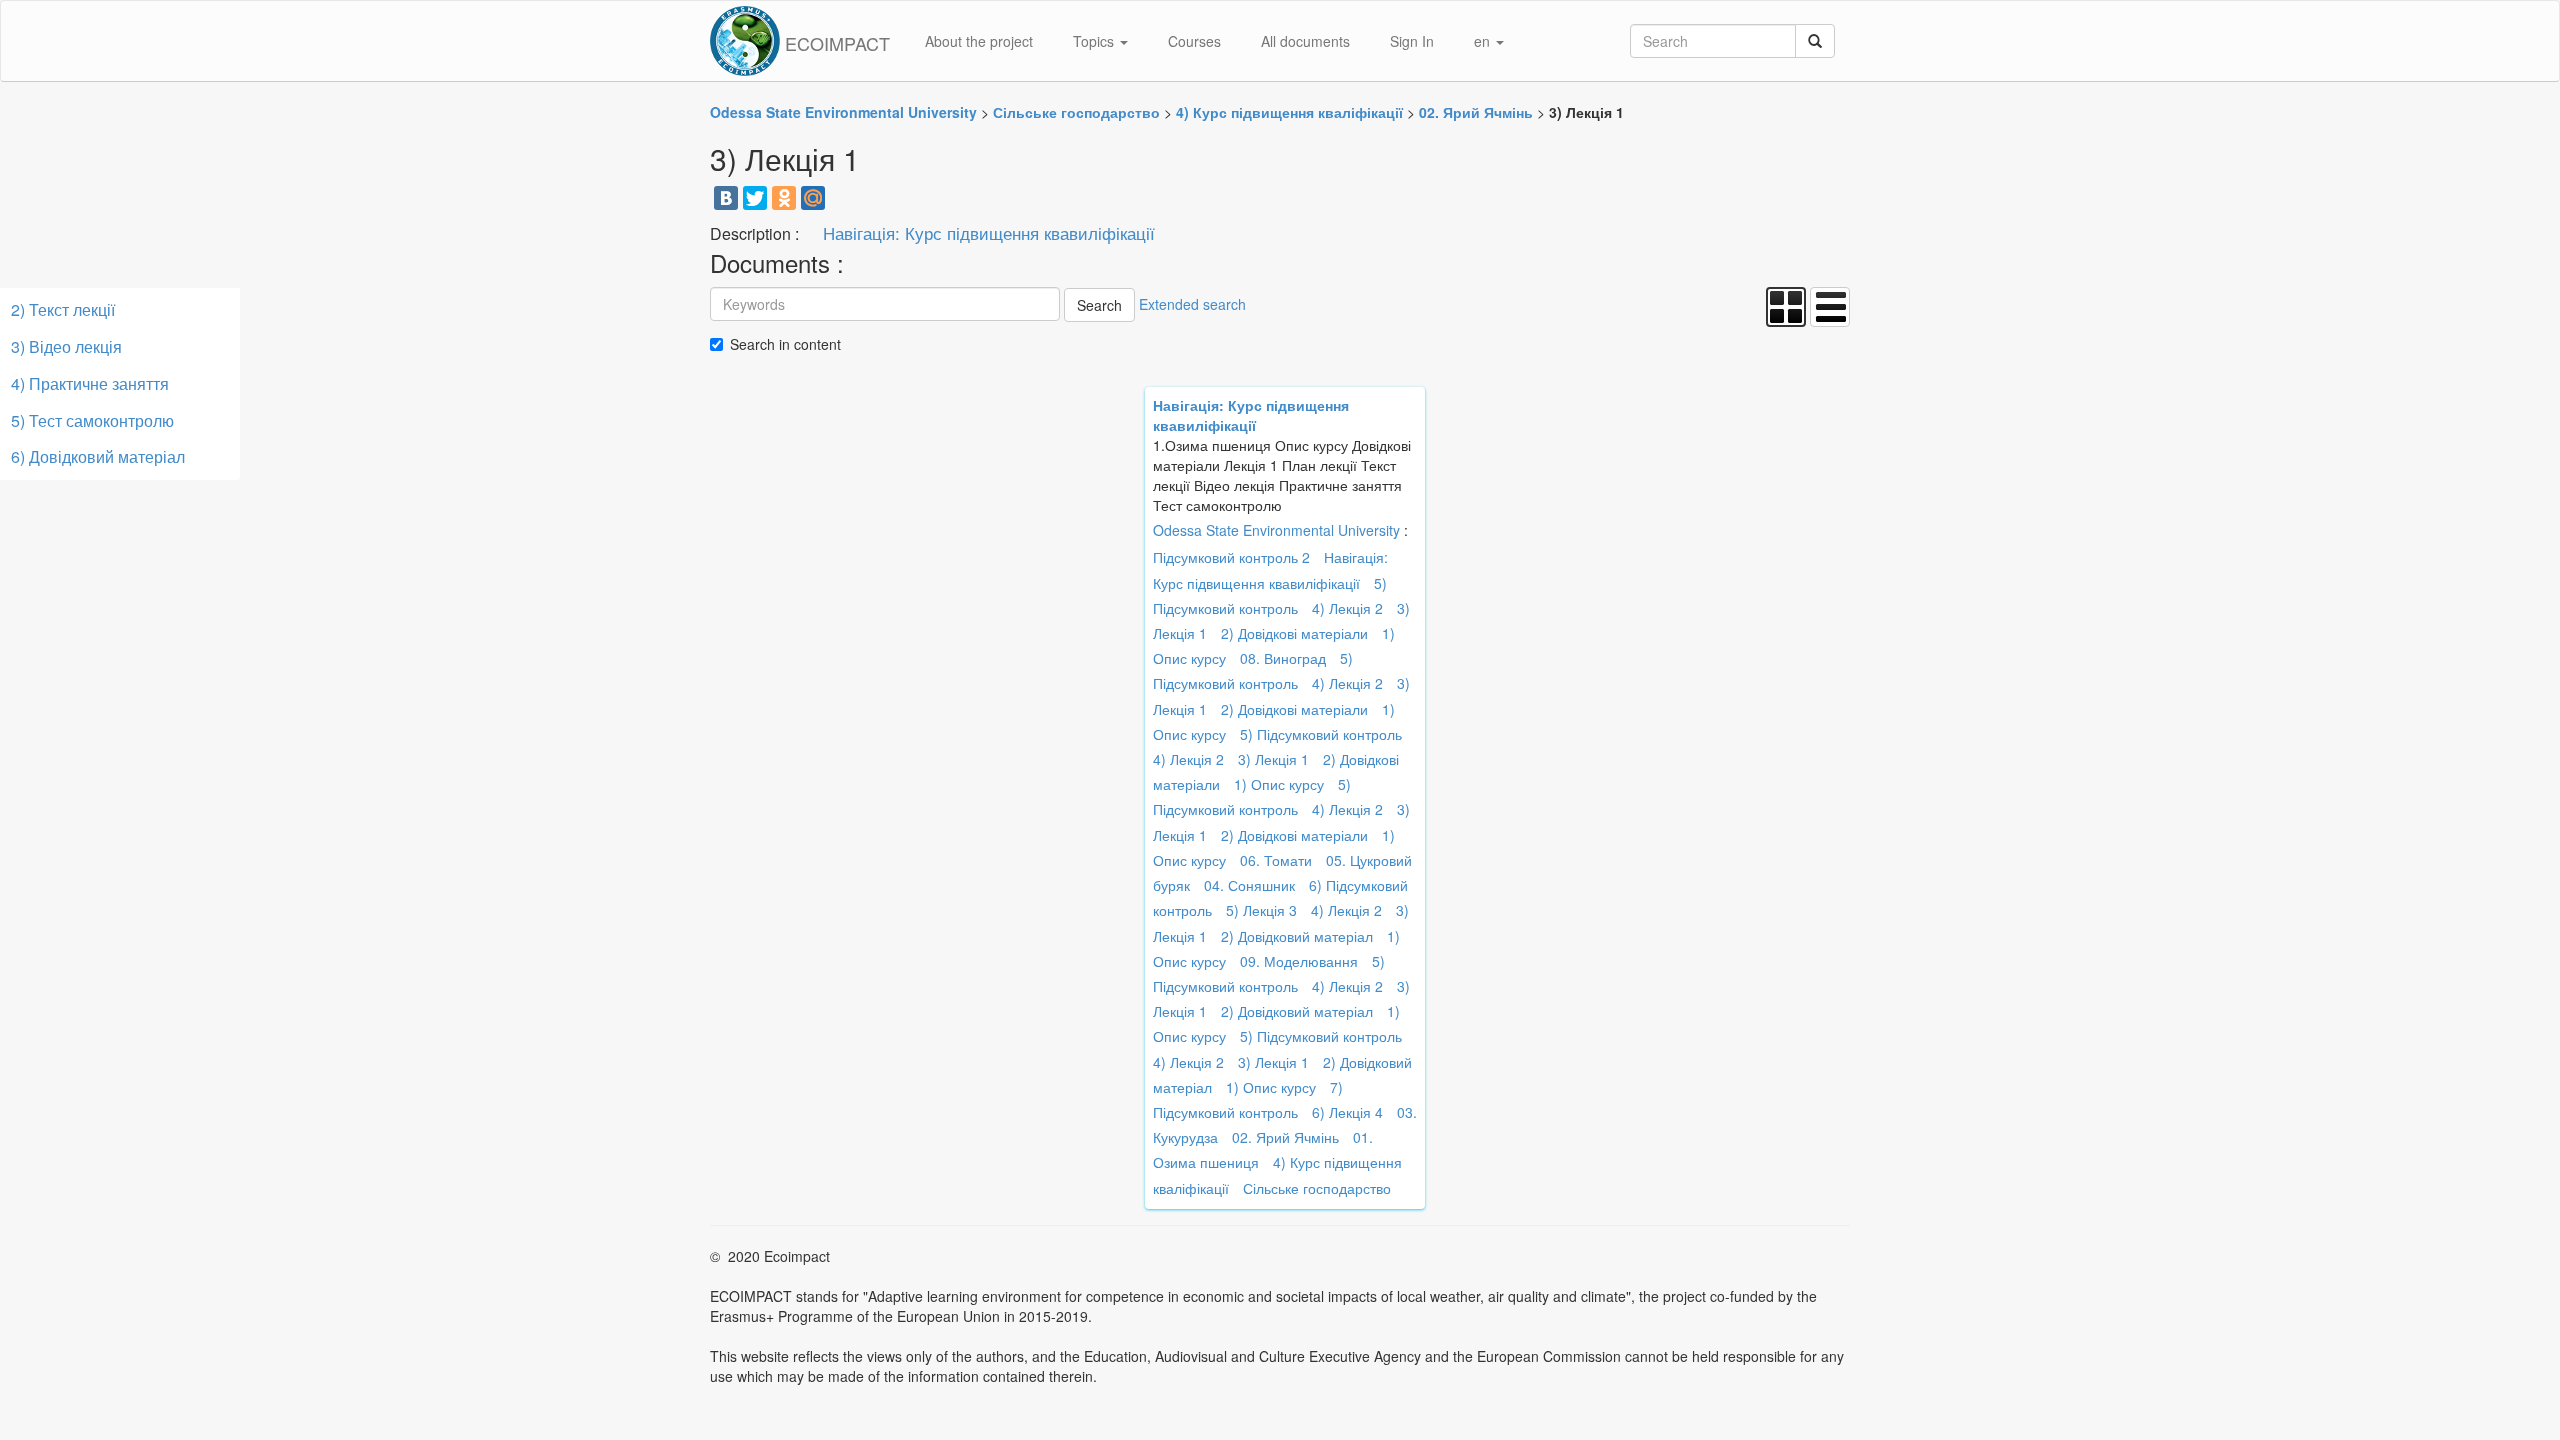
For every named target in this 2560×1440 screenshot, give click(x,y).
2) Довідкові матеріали (1294, 633)
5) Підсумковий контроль (1321, 734)
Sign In (1412, 41)
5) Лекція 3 (1261, 910)
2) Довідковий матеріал (1297, 936)
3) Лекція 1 (1273, 759)
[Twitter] (755, 198)
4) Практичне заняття (90, 383)
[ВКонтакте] (726, 198)
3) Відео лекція (66, 346)
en (1484, 41)
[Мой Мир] (813, 198)
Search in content (785, 344)
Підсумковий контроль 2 (1231, 557)
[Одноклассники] (784, 198)
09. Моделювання (1299, 961)
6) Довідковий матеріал (98, 456)
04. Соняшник (1249, 885)
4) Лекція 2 (1347, 608)
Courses (1194, 41)
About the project (979, 41)
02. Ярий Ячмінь (1285, 1137)
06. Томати (1276, 860)
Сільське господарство (1317, 1188)
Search (1099, 305)
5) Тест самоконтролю (92, 420)
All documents (1305, 41)
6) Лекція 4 (1347, 1112)
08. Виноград (1283, 658)
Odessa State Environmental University (1276, 530)
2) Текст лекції (63, 309)
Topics (1095, 41)
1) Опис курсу (1279, 784)
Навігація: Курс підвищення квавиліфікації (989, 232)
